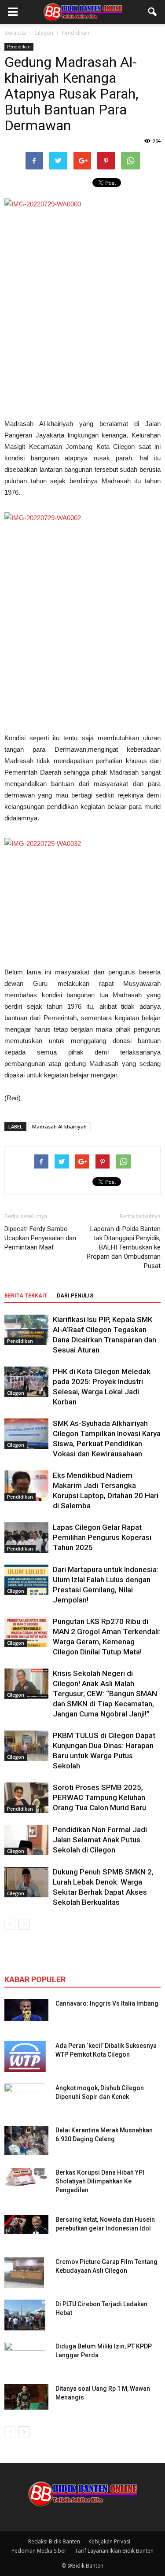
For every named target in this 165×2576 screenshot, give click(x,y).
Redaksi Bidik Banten (54, 2541)
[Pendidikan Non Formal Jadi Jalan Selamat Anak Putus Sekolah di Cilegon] (26, 1840)
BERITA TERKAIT (26, 1296)
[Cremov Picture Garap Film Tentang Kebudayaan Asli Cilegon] (24, 2273)
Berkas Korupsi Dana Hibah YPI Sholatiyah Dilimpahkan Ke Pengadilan (100, 2181)
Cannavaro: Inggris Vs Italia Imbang (107, 2003)
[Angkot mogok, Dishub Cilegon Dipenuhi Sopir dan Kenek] (25, 2099)
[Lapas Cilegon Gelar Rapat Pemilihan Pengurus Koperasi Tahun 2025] (26, 1538)
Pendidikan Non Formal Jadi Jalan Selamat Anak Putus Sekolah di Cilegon (100, 1840)
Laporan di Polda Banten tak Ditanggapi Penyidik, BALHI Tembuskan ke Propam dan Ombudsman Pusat (124, 1247)
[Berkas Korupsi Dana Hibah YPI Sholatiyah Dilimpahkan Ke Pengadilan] (26, 2177)
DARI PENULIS (75, 1296)
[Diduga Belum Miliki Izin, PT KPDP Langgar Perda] (25, 2357)
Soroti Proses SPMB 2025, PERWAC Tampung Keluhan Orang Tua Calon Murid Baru (99, 1797)
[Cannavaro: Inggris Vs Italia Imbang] (26, 2010)
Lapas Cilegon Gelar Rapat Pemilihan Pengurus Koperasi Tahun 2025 (102, 1537)
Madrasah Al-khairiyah (59, 1126)
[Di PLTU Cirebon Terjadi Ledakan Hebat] (25, 2315)
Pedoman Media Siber (39, 2551)
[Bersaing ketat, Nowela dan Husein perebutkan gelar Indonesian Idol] (26, 2225)
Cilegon (16, 1393)
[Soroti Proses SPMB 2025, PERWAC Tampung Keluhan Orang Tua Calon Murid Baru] (26, 1798)
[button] (153, 12)
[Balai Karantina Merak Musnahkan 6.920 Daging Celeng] (26, 2141)
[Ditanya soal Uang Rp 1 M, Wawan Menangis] (26, 2397)
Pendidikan (19, 47)
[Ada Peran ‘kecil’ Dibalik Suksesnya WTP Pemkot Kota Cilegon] (25, 2057)
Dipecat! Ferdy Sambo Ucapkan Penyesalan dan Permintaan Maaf (40, 1238)
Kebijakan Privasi (109, 2541)
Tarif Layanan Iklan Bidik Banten (114, 2551)
